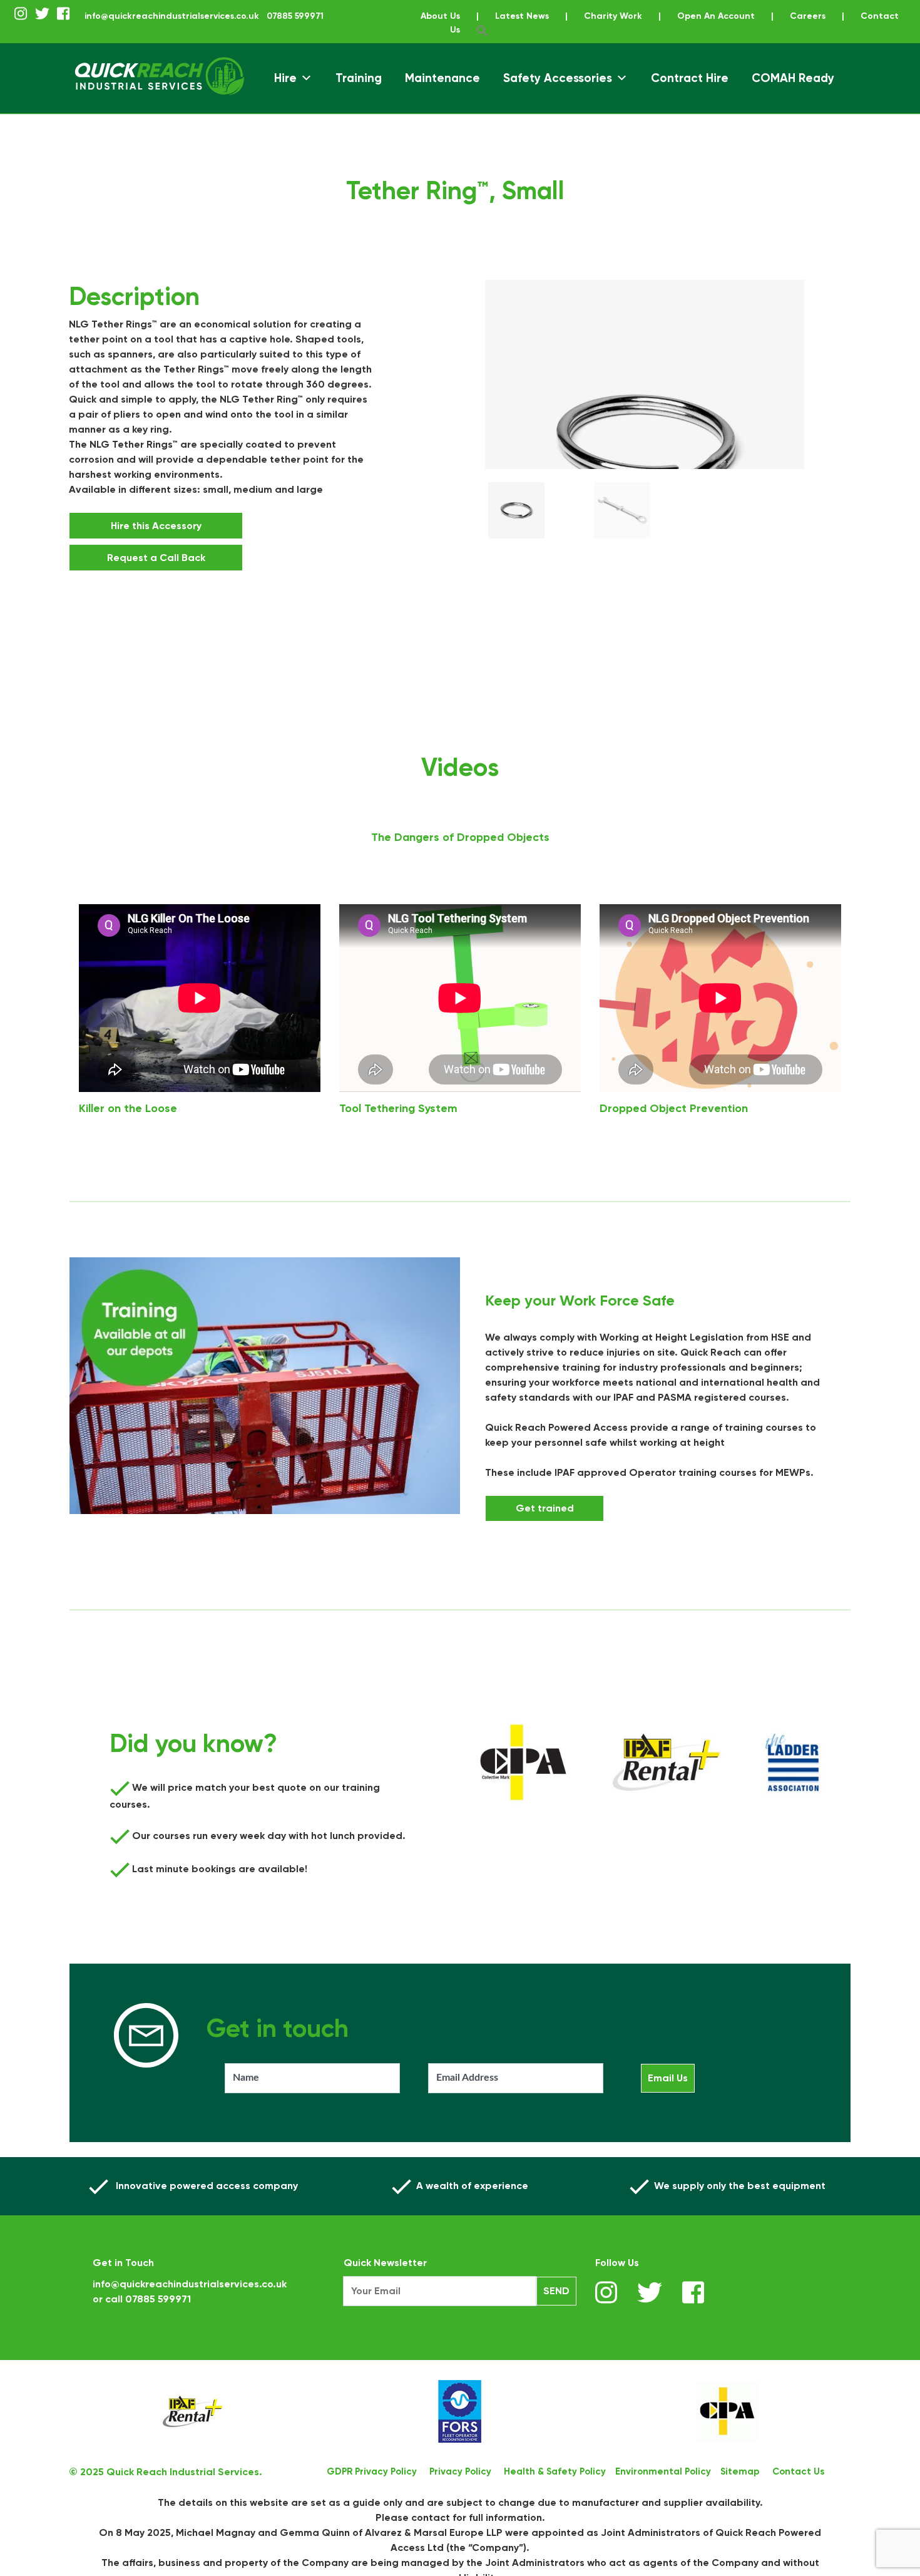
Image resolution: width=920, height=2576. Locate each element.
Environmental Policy (663, 2471)
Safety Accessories (558, 78)
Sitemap (740, 2471)
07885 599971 (158, 2299)
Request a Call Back (191, 558)
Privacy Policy (460, 2471)
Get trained (545, 1508)
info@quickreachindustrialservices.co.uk (172, 16)
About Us (440, 16)
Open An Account (716, 16)
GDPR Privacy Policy (372, 2471)
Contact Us (798, 2471)
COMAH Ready (793, 78)
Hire (285, 78)
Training (359, 78)
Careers (808, 16)
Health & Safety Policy (555, 2471)
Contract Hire (690, 78)
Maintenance (442, 78)
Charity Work (613, 16)
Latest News (522, 16)
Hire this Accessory (191, 526)
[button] (483, 30)
